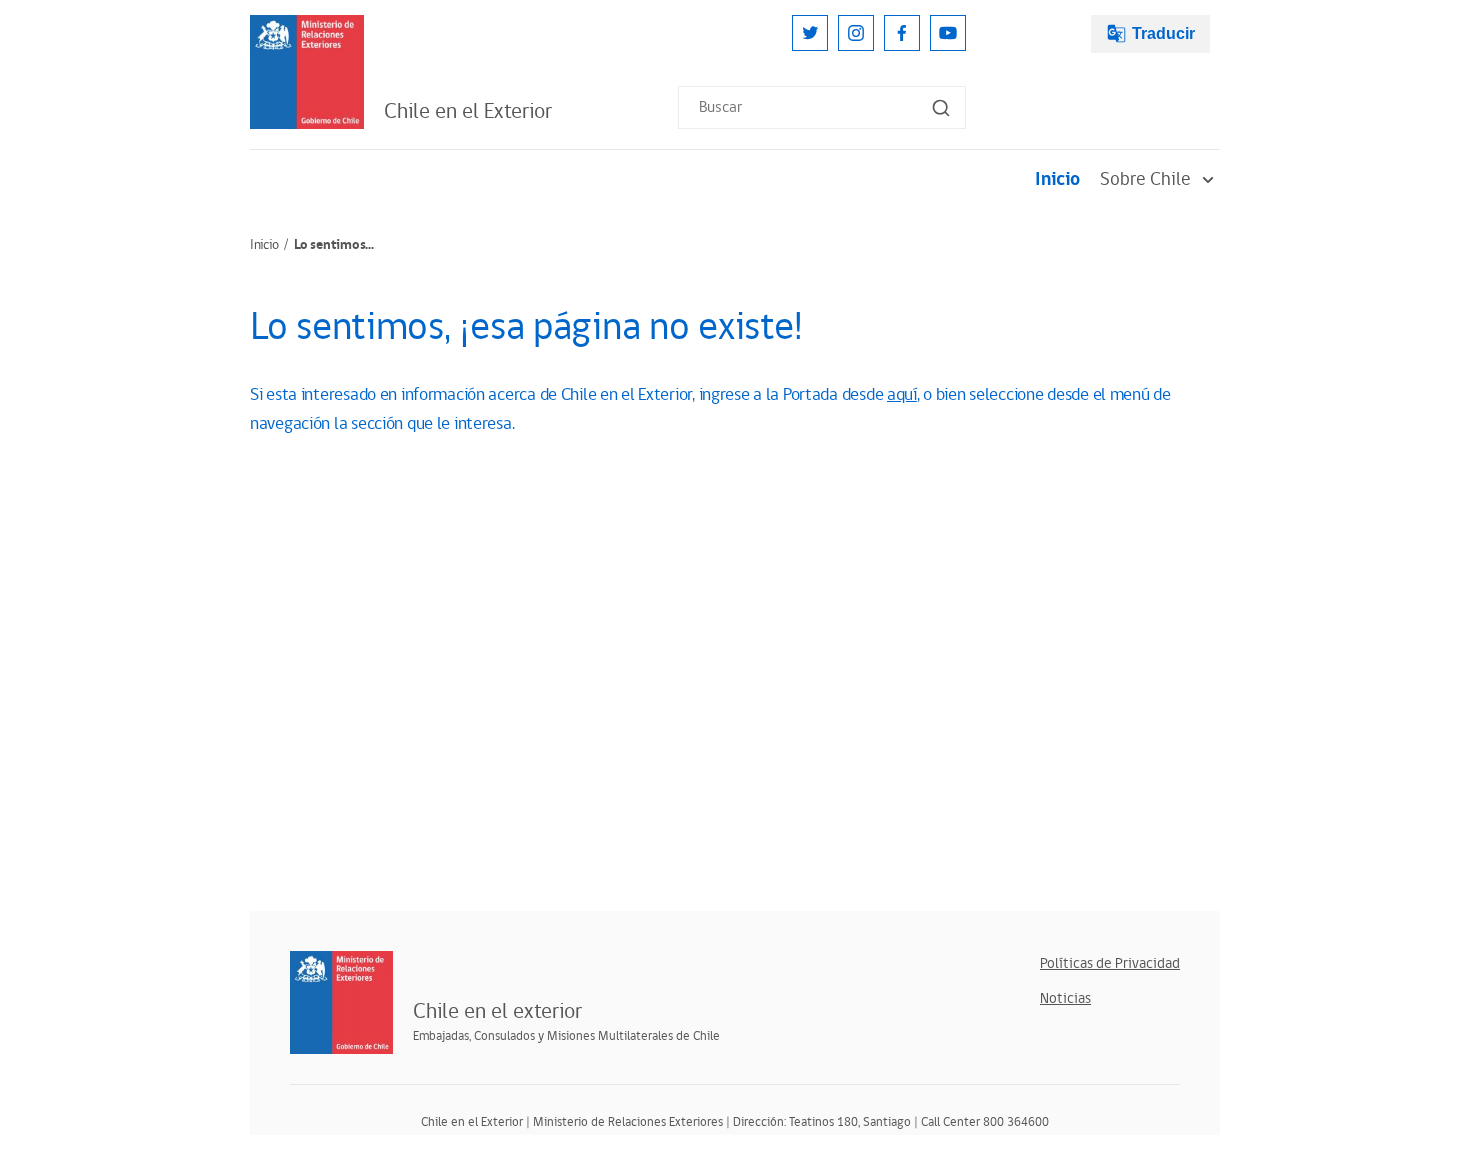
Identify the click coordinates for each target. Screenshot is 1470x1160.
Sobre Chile (1145, 179)
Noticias (1065, 998)
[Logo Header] (307, 72)
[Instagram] (856, 33)
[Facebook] (902, 33)
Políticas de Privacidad (1110, 963)
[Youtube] (948, 33)
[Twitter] (810, 33)
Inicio (1057, 179)
